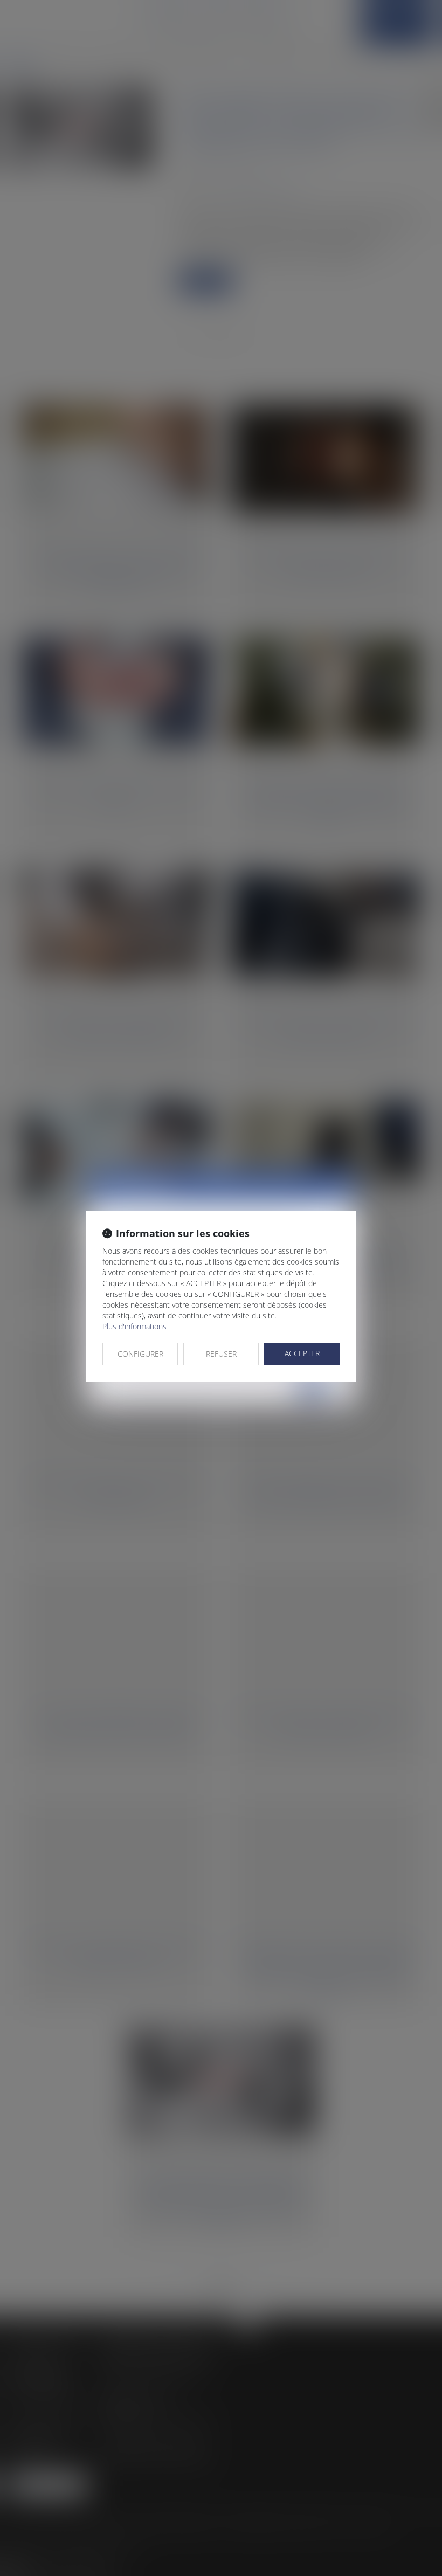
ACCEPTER (302, 1353)
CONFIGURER (140, 1354)
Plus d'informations (134, 1326)
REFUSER (221, 1354)
